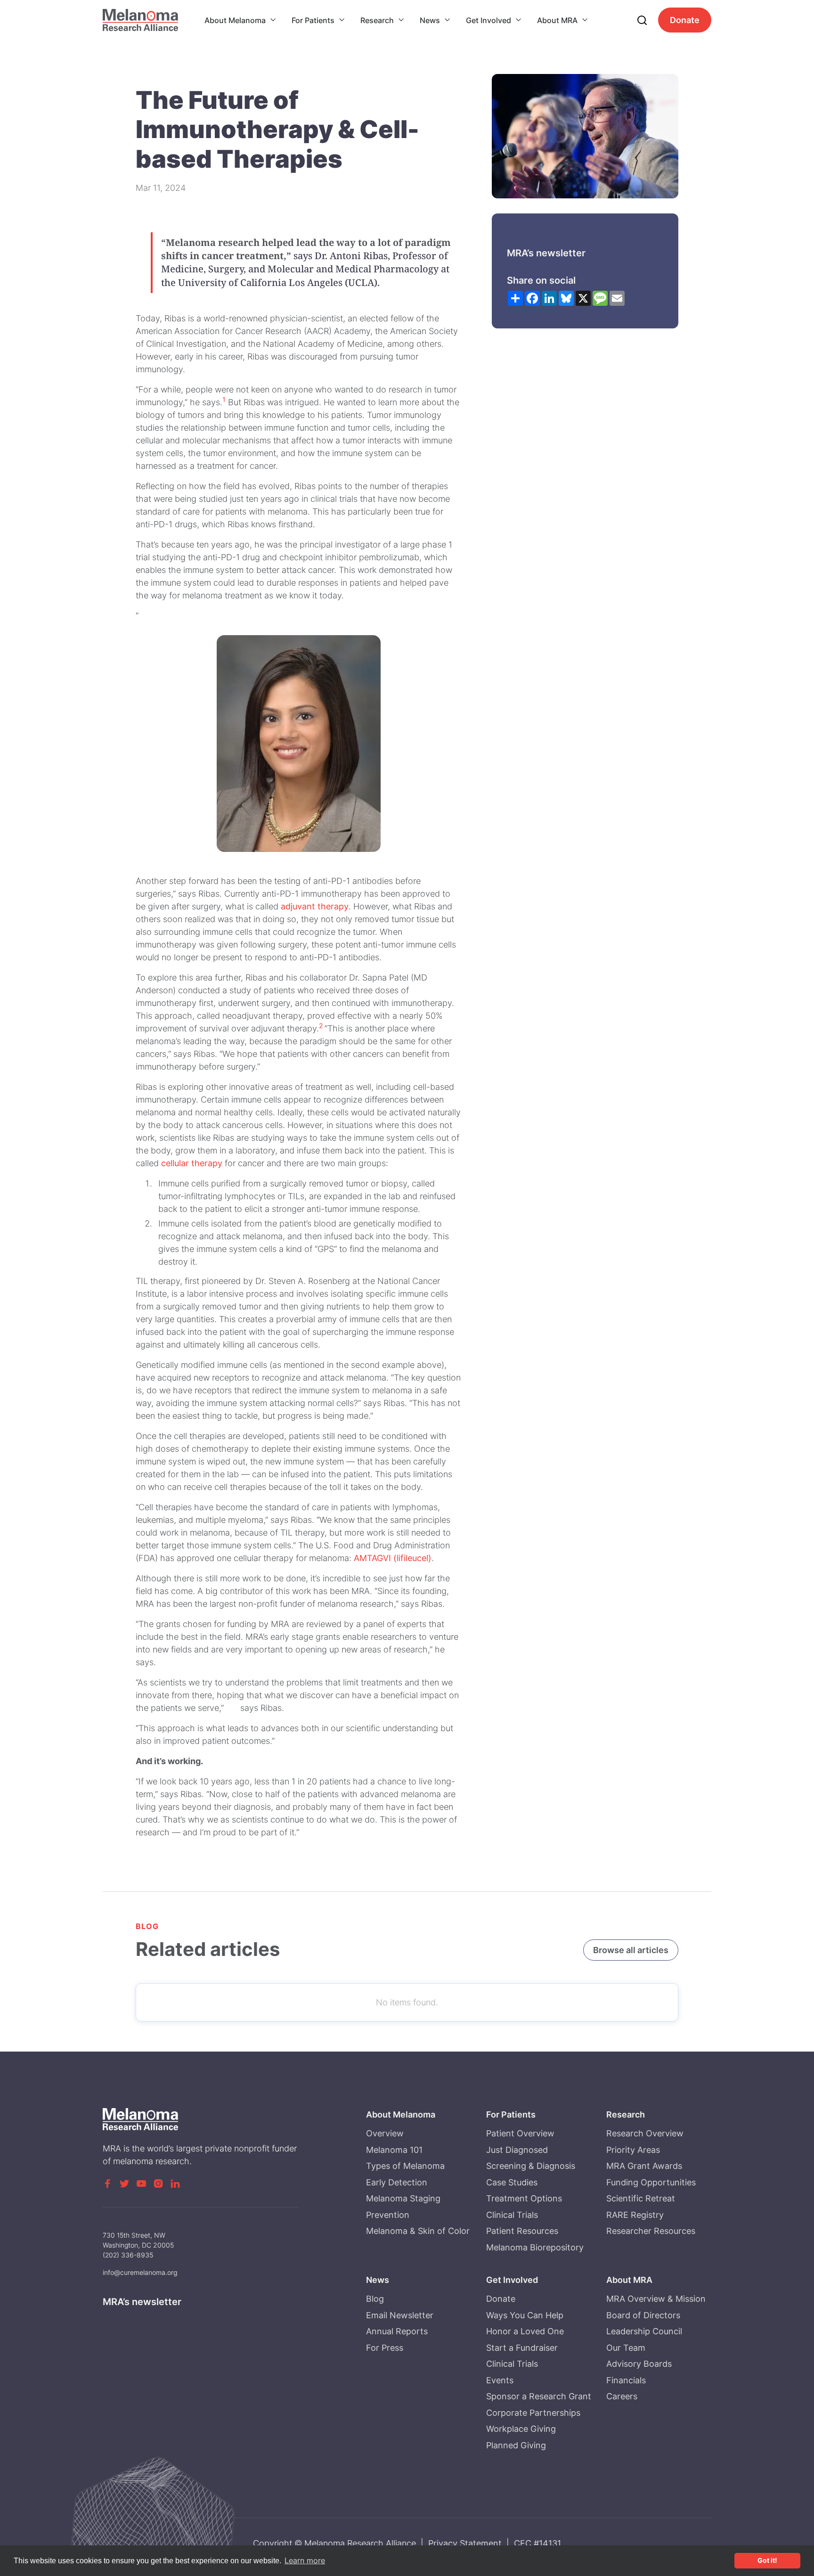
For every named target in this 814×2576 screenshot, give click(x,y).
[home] (140, 20)
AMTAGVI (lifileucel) (393, 1558)
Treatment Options (524, 2198)
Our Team (626, 2348)
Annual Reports (397, 2331)
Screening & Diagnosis (531, 2166)
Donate (685, 20)
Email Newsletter (400, 2315)
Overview (385, 2133)
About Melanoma (235, 20)
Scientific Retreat (641, 2198)
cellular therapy (192, 1163)
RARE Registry (635, 2215)
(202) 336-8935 (128, 2255)
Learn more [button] (305, 2560)
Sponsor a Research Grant (539, 2396)
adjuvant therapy (315, 906)
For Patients (313, 20)
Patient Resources (522, 2231)
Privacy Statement (465, 2543)
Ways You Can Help (525, 2315)
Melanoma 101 (394, 2150)
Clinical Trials (512, 2215)
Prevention (388, 2215)
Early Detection (397, 2182)
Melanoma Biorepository (535, 2247)
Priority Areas (633, 2150)
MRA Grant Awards (644, 2166)
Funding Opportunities (651, 2182)
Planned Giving (516, 2445)
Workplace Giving (521, 2429)
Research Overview (645, 2133)
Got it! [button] (767, 2560)
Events (500, 2380)
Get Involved (488, 20)
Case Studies (512, 2182)
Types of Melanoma (405, 2166)
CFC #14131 (537, 2543)
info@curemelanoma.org (140, 2272)
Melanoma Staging (403, 2198)
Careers (622, 2396)
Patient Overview (520, 2133)
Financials (626, 2380)
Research (377, 20)
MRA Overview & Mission (656, 2299)
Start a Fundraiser (522, 2348)
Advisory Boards (639, 2364)
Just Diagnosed (517, 2150)
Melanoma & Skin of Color (418, 2231)
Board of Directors (643, 2315)
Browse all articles (631, 1950)
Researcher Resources (651, 2231)
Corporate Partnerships (533, 2413)
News (430, 20)
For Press (385, 2348)
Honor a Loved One (525, 2331)
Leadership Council (644, 2331)
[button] (240, 20)
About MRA (557, 20)
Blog (375, 2299)
